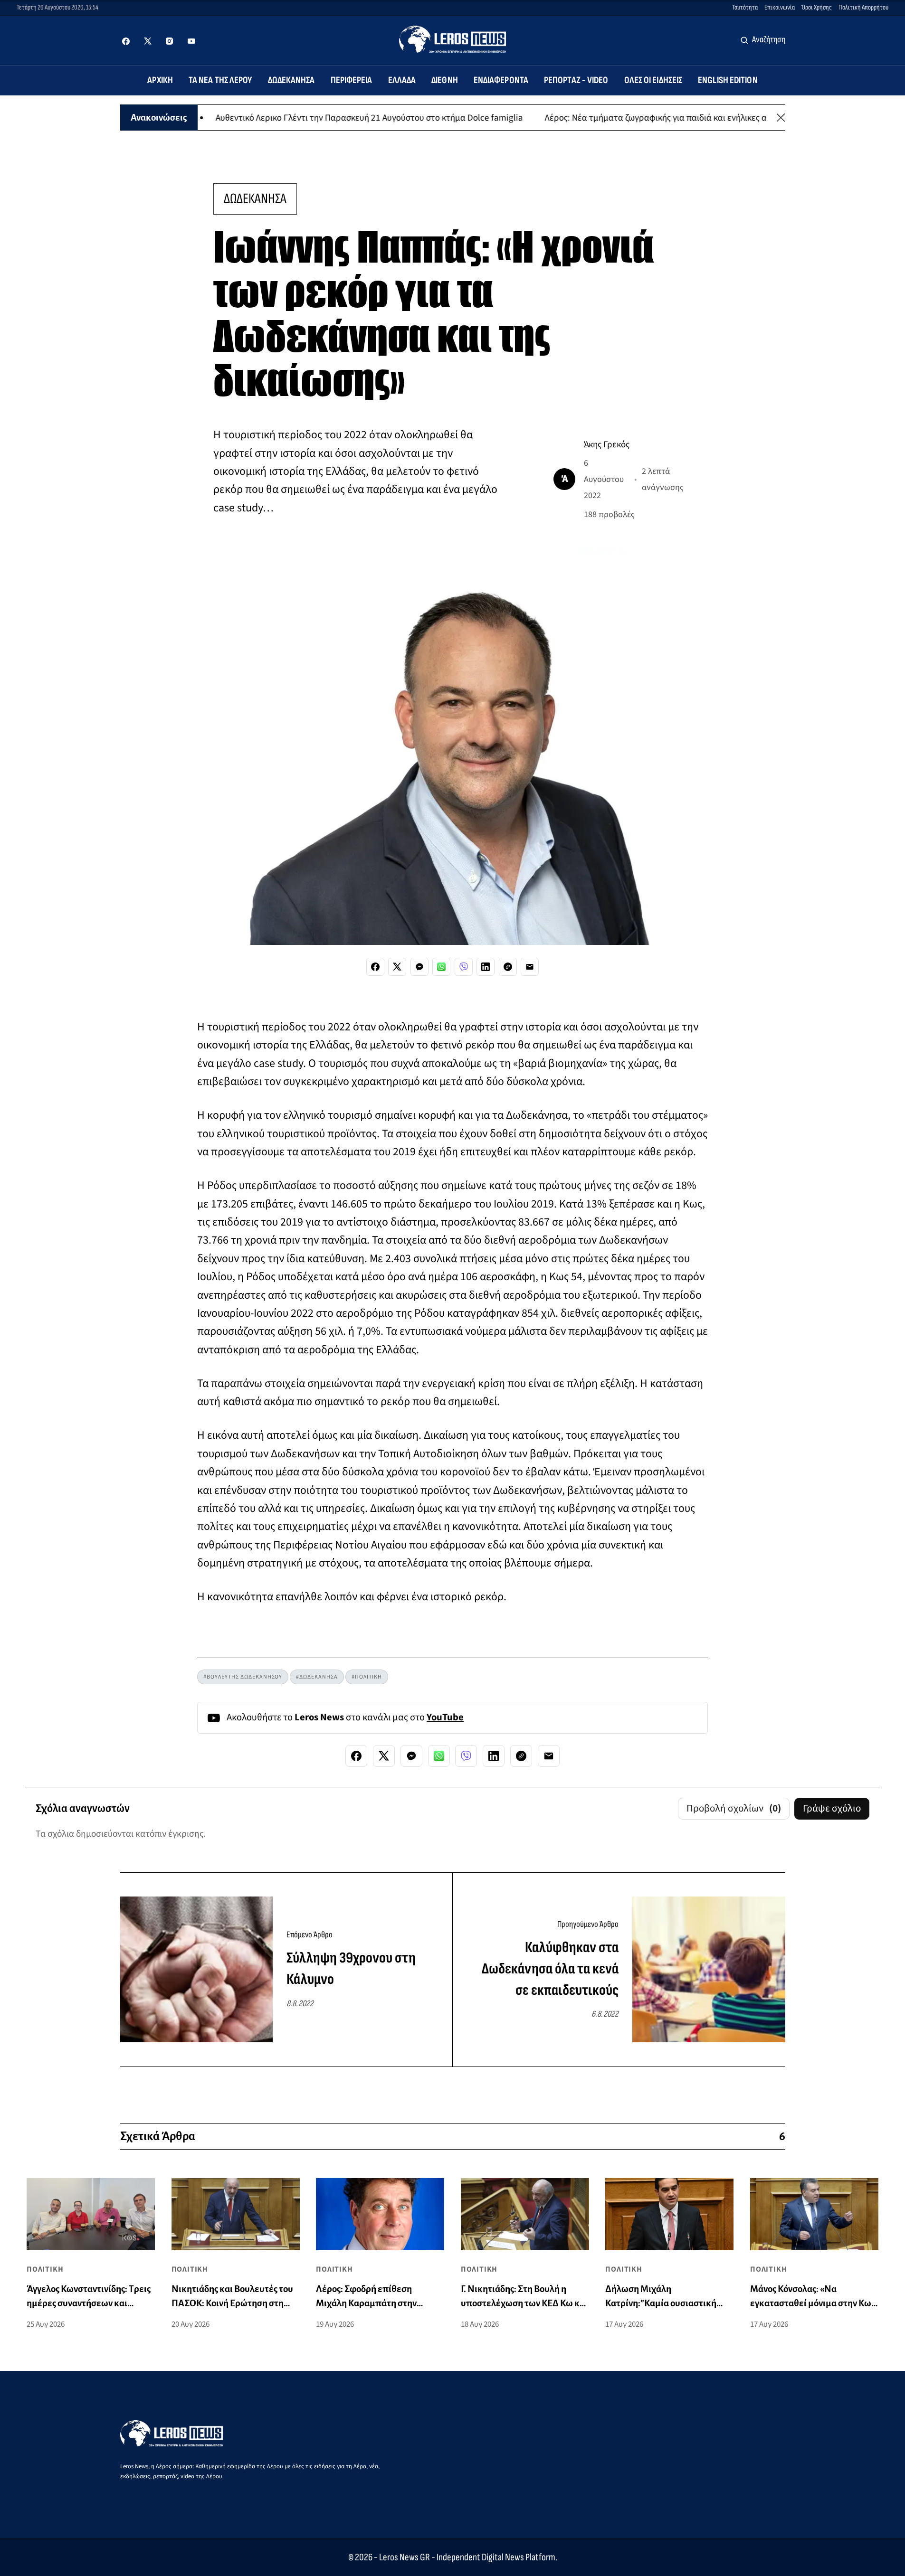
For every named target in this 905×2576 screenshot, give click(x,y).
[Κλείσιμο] (781, 118)
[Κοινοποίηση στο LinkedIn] (486, 967)
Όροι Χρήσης (817, 7)
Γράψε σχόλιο (832, 1808)
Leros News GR (405, 2557)
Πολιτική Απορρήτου (863, 7)
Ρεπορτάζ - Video (576, 80)
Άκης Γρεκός (607, 444)
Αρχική (160, 80)
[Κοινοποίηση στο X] (397, 967)
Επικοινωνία (780, 7)
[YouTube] (191, 41)
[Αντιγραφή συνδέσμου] (508, 967)
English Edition (728, 80)
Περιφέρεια (352, 80)
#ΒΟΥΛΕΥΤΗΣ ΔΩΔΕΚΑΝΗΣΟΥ (243, 1677)
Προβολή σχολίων (734, 1808)
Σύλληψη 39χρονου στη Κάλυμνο (351, 1969)
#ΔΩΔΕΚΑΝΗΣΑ (317, 1677)
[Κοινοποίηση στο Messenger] (419, 967)
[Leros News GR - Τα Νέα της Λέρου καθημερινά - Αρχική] (452, 39)
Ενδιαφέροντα (501, 80)
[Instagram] (170, 41)
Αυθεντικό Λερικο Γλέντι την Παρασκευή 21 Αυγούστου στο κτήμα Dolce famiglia (303, 117)
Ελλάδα (402, 80)
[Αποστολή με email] (530, 967)
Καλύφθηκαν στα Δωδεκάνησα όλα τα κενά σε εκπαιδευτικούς (550, 1969)
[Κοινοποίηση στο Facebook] (375, 967)
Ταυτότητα (745, 7)
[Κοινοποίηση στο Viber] (464, 967)
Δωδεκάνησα (291, 80)
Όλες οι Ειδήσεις (653, 80)
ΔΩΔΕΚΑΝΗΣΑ (255, 199)
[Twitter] (148, 41)
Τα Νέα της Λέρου (220, 80)
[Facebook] (126, 41)
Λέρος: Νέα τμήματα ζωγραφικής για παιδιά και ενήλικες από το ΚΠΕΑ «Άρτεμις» (631, 117)
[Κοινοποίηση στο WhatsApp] (441, 967)
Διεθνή (445, 80)
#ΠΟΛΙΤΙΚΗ (367, 1677)
